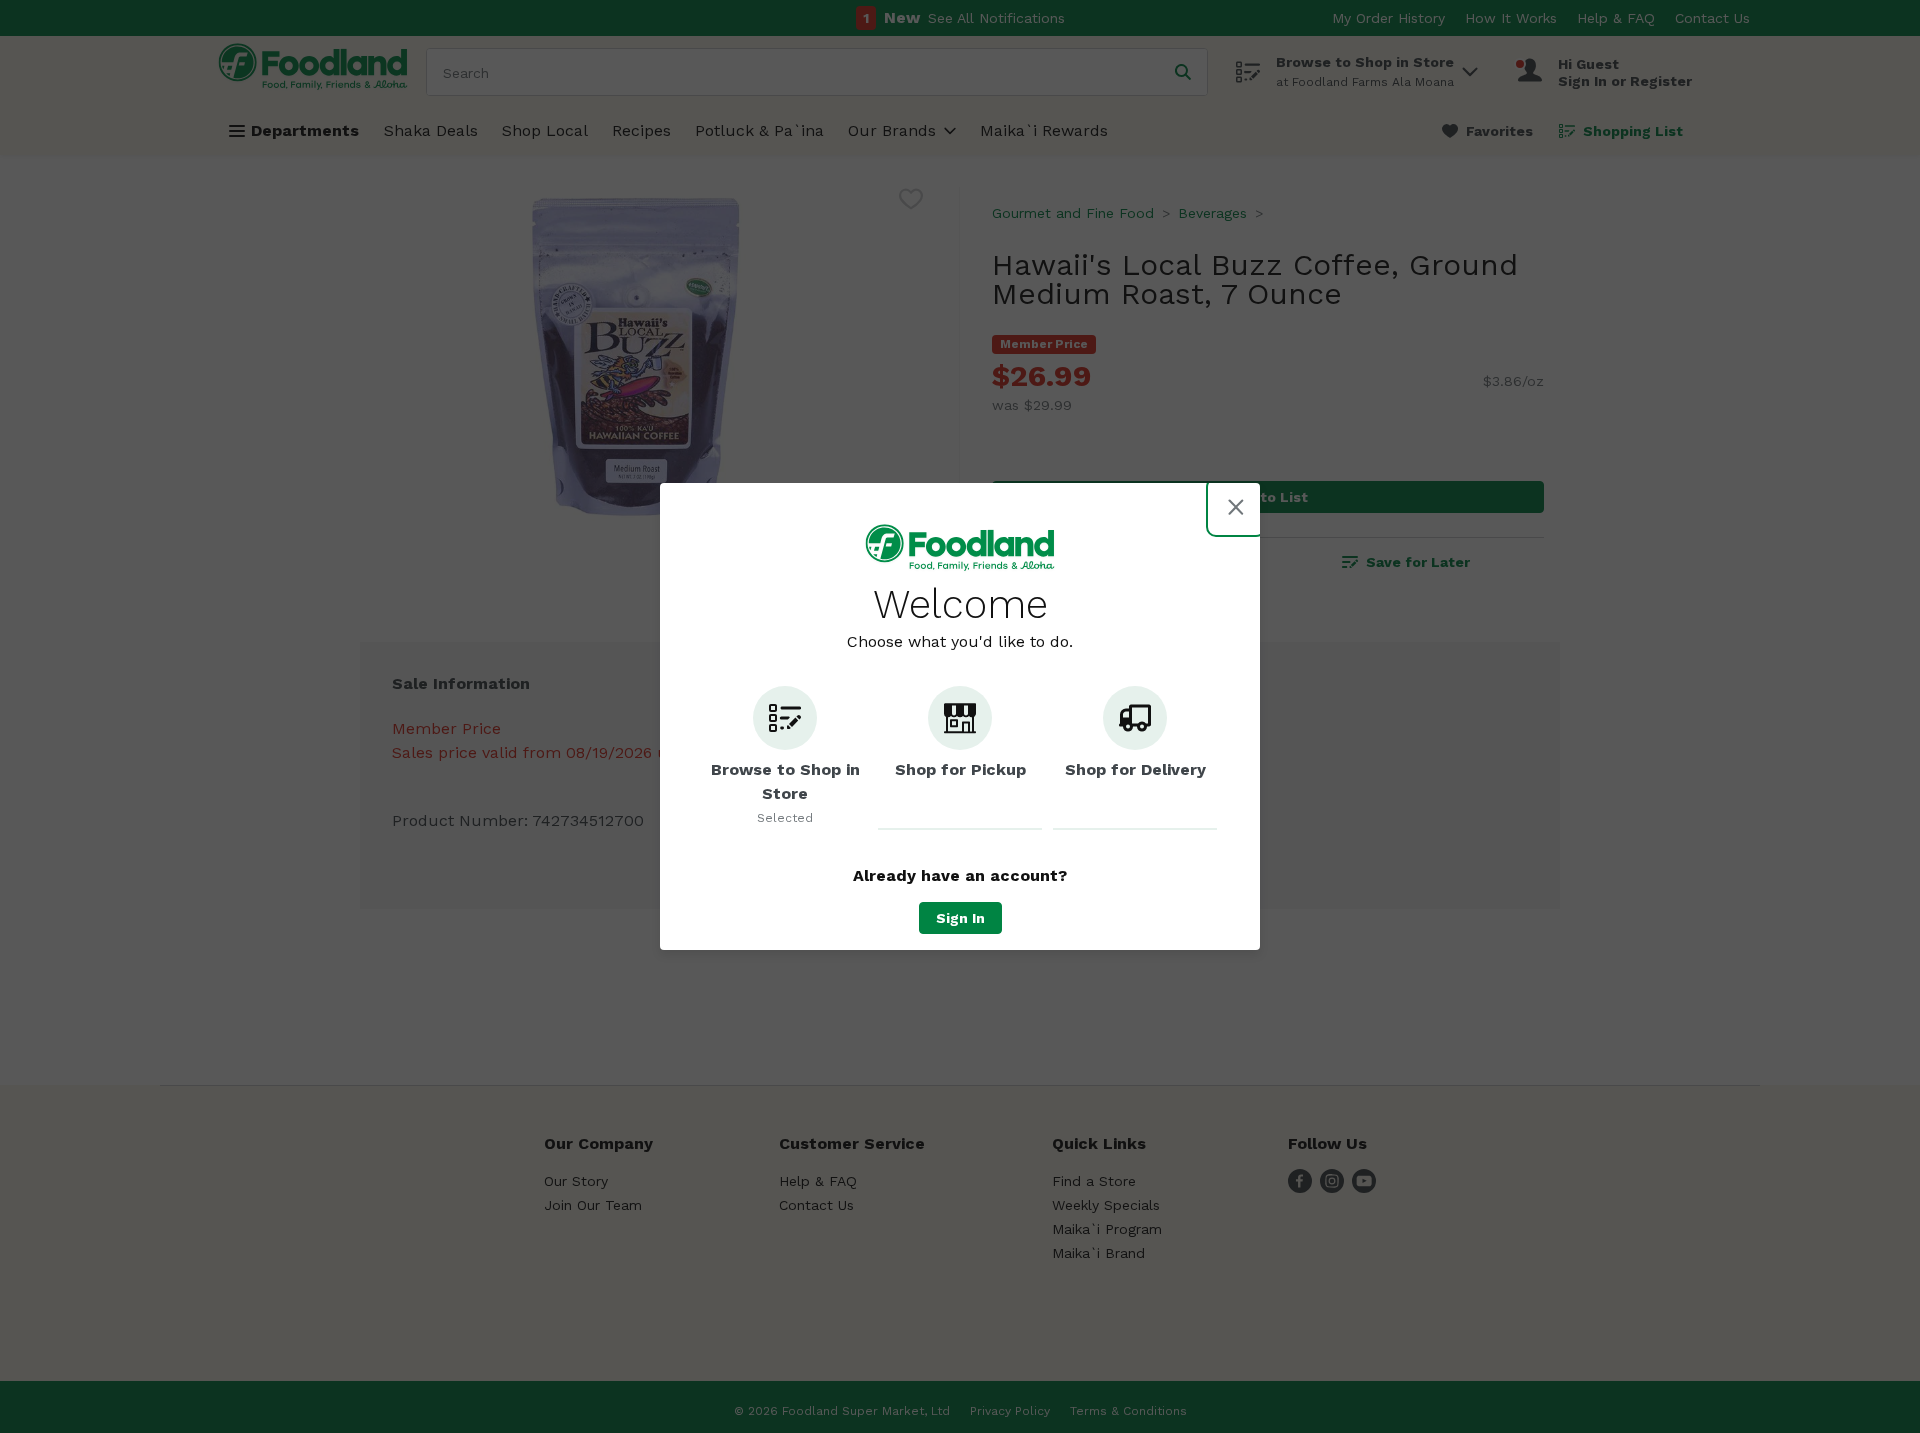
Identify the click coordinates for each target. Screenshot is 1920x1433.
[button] (785, 758)
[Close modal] (1236, 507)
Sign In (960, 918)
